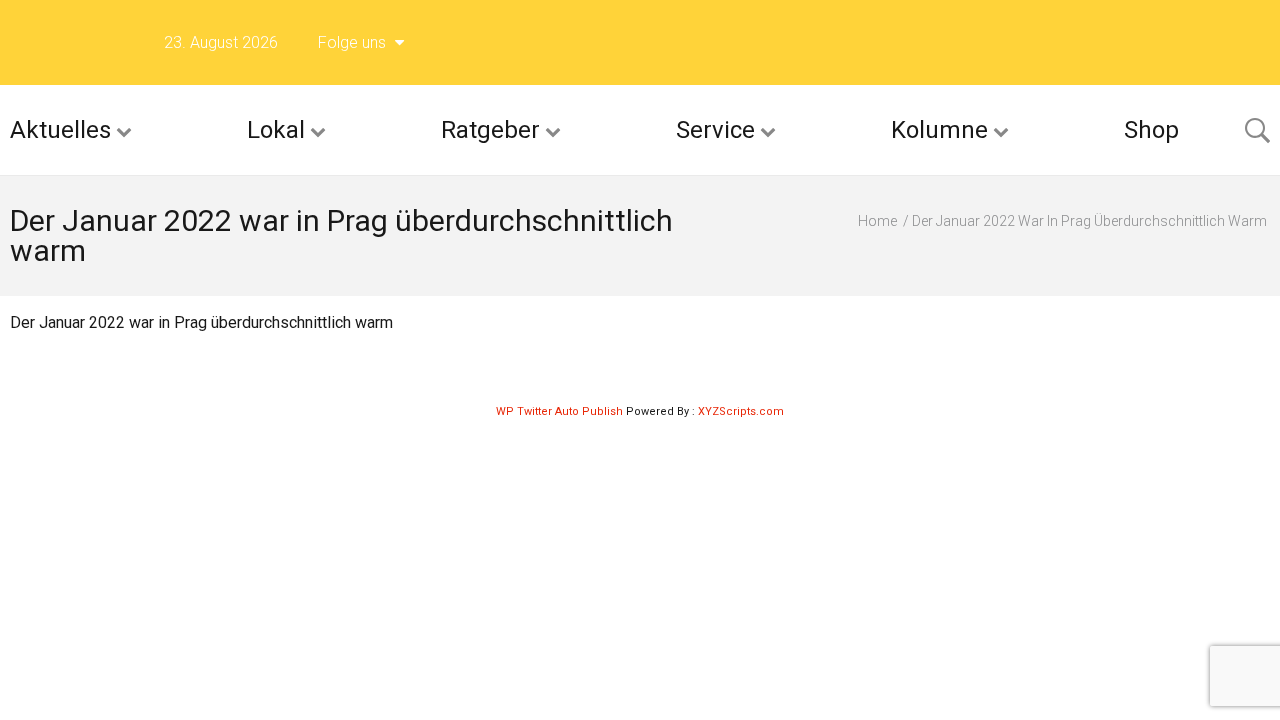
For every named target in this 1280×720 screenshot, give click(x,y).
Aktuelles (60, 130)
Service (715, 130)
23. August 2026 (221, 42)
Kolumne (939, 130)
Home (877, 221)
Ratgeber (490, 130)
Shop (1151, 130)
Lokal (276, 130)
